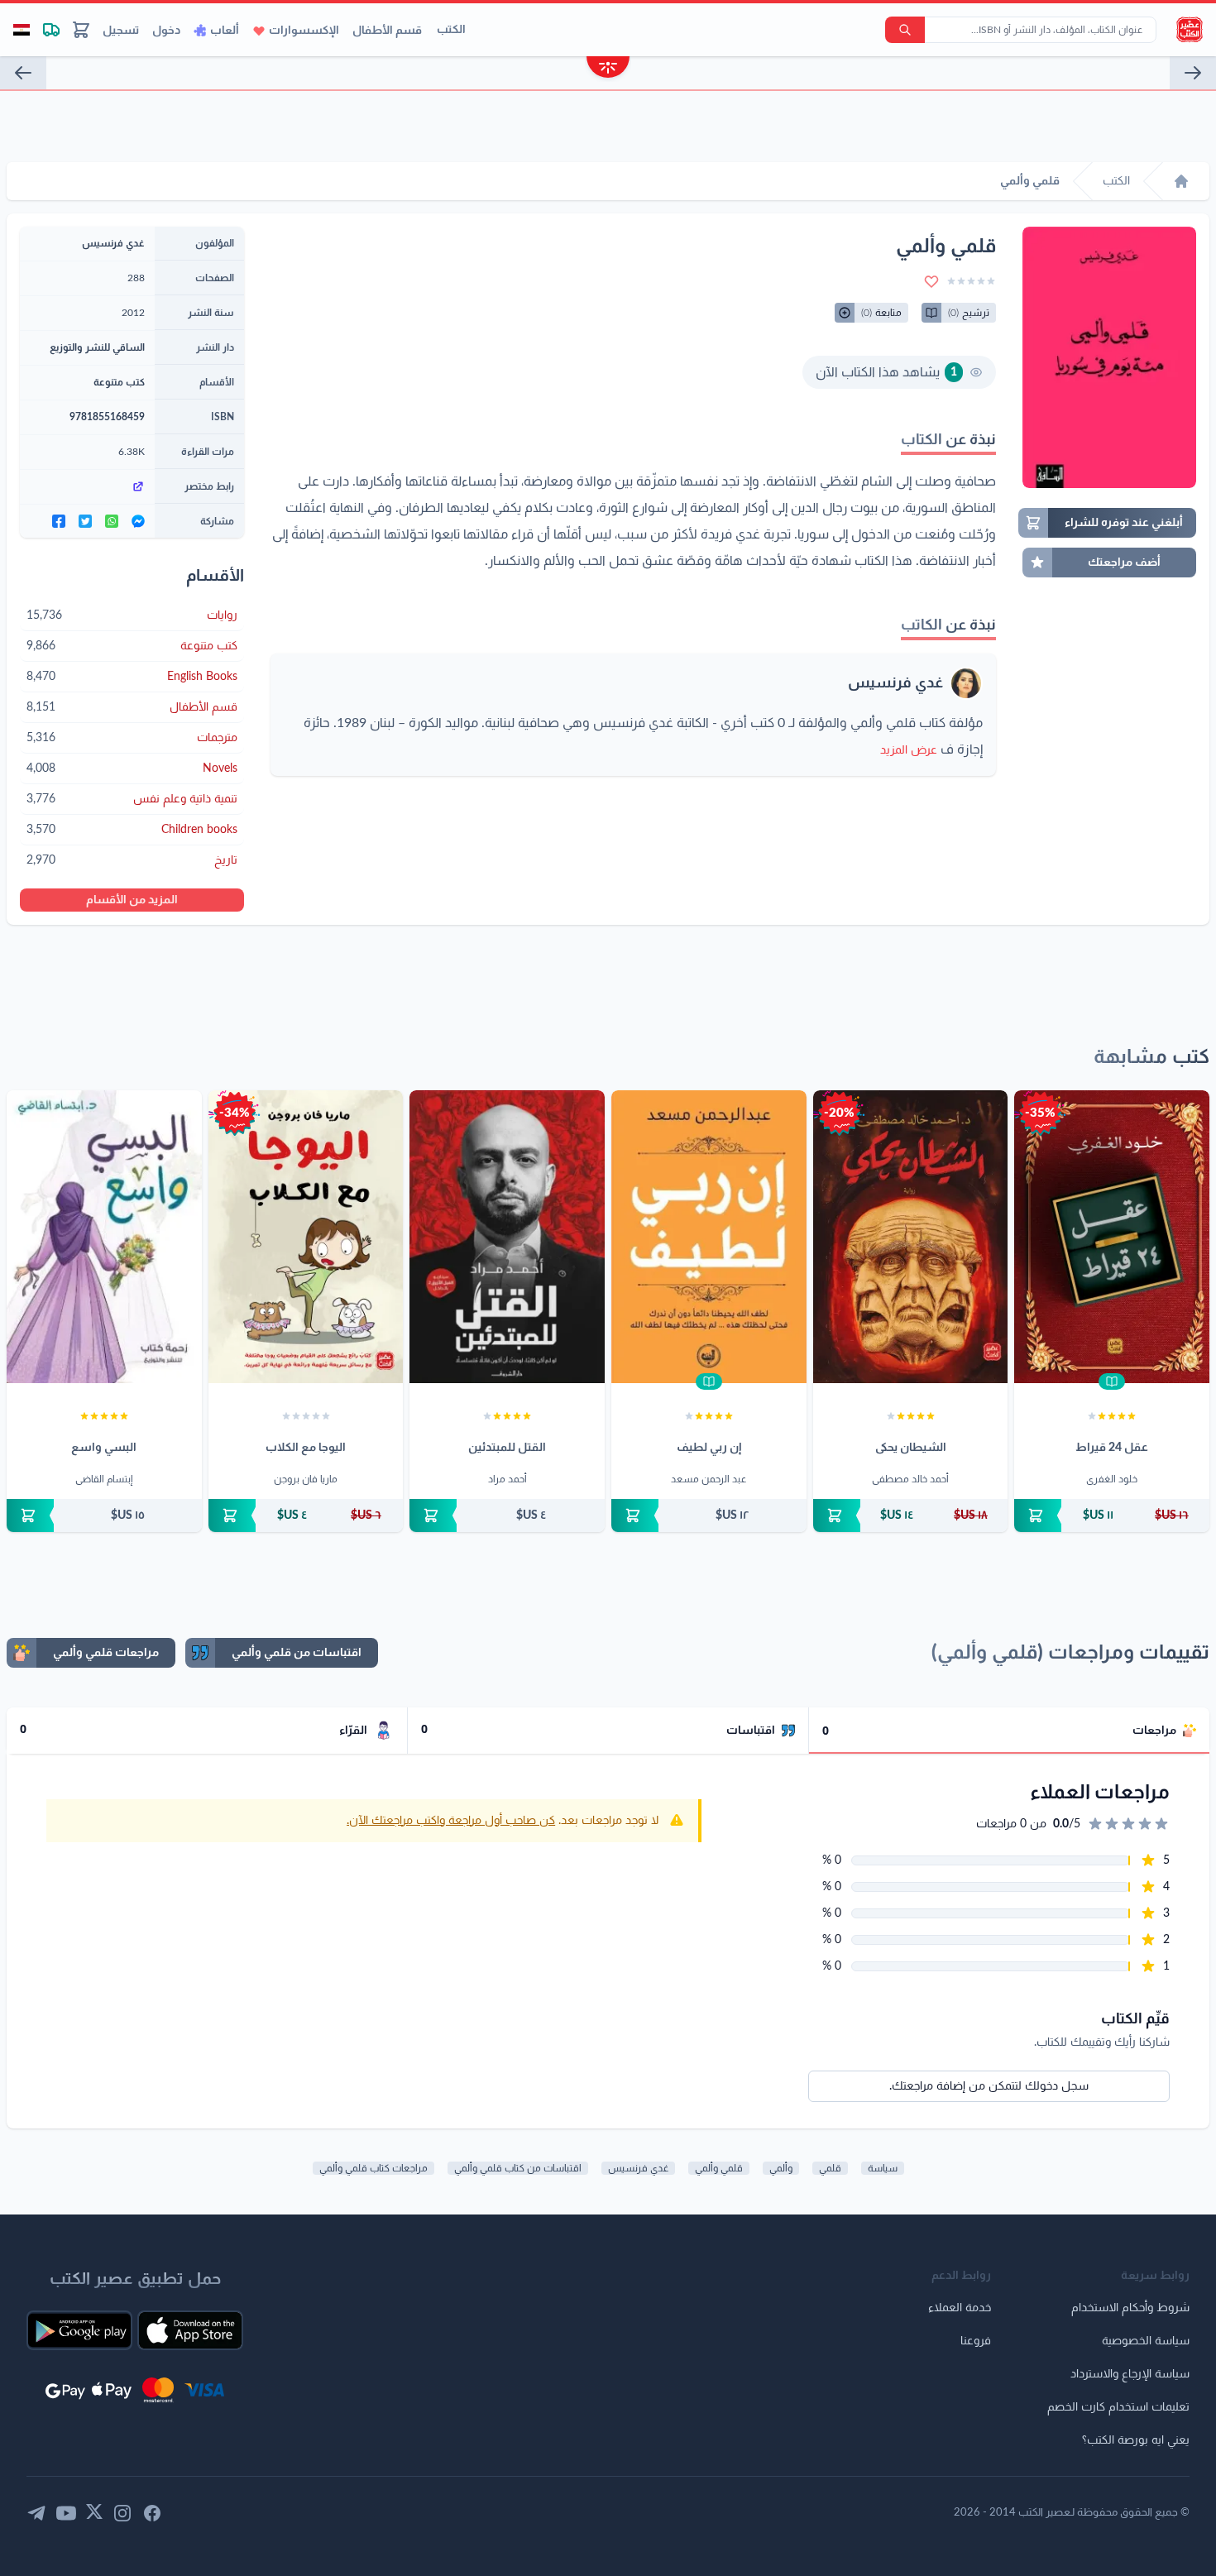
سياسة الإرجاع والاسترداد (1130, 2374)
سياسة (883, 2168)
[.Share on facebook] (59, 521)
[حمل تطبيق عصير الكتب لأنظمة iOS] (190, 2330)
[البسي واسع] (104, 1237)
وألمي (781, 2168)
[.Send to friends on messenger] (138, 521)
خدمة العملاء (960, 2308)
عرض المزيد (909, 750)
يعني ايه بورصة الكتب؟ (1136, 2440)
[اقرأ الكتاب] (1112, 1381)
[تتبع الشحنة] (51, 30)
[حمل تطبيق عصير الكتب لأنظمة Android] (79, 2330)
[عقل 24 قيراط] (1112, 1237)
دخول (166, 31)
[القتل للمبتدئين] (507, 1237)
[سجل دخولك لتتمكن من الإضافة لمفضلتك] (931, 281)
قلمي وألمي (719, 2168)
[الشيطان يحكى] (911, 1237)
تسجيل (121, 31)
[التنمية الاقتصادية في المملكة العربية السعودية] (1193, 73)
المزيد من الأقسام (132, 900)
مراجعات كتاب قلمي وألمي (373, 2168)
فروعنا (976, 2341)
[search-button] (905, 30)
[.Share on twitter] (85, 521)
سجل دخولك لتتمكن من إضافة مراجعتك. (989, 2086)
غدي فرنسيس (895, 683)
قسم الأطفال (387, 31)
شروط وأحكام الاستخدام (1130, 2308)
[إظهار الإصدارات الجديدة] (608, 69)
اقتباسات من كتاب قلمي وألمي (518, 2168)
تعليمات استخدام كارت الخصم (1118, 2407)
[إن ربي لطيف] (709, 1237)
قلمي (830, 2168)
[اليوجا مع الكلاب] (306, 1237)
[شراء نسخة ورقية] (1112, 1515)
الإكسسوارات (304, 31)
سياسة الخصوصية (1146, 2341)
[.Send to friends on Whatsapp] (112, 521)
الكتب (451, 30)
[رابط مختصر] (87, 486)
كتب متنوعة (119, 382)
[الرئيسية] (1181, 181)
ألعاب (225, 31)
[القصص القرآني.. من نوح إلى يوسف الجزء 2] (23, 73)
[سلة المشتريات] (81, 30)
